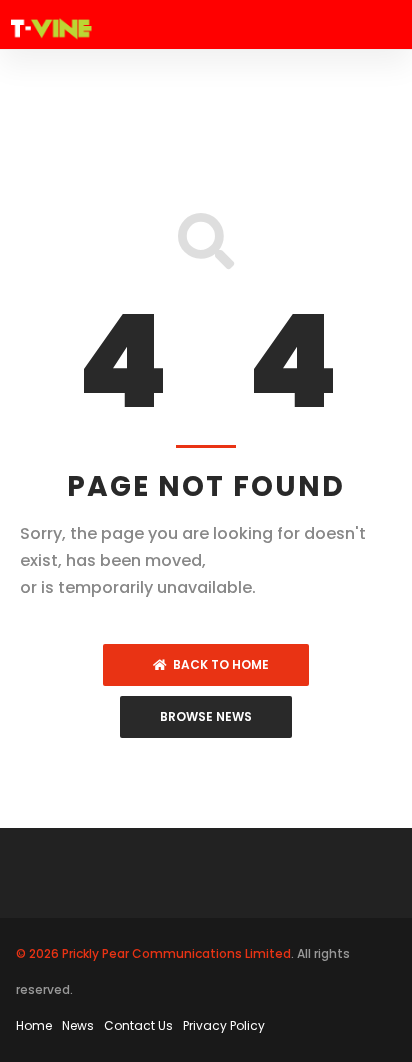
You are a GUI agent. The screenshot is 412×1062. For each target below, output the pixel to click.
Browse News (206, 716)
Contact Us (138, 1025)
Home (34, 1025)
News (78, 1025)
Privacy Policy (224, 1025)
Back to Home (218, 664)
